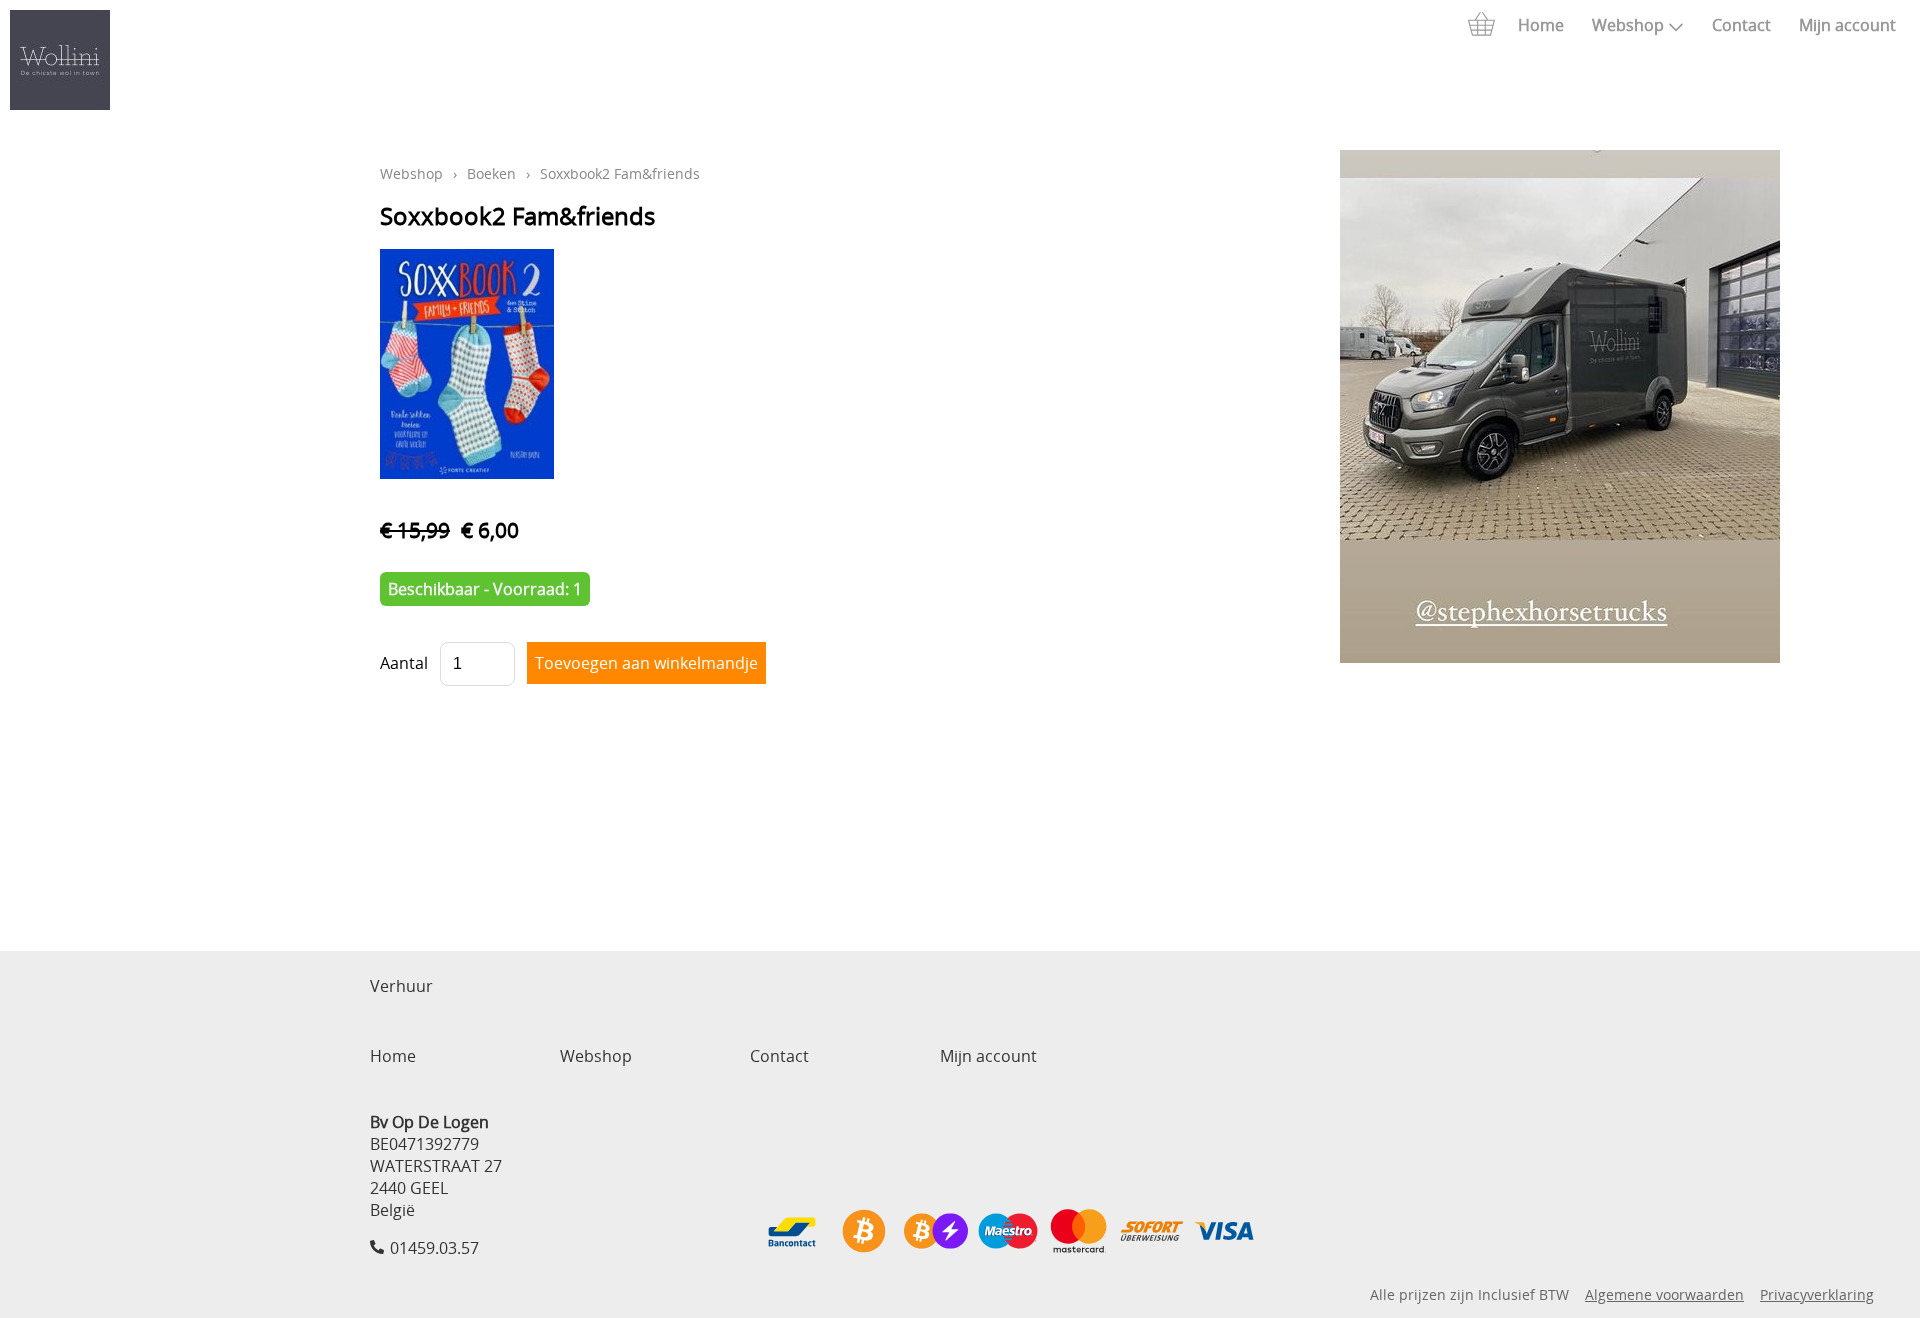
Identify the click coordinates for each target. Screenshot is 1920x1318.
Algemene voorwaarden (1664, 1294)
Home (1541, 25)
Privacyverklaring (1817, 1294)
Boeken (491, 173)
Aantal (404, 663)
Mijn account (1847, 25)
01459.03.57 (434, 1248)
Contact (1741, 25)
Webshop (1628, 25)
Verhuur (401, 986)
